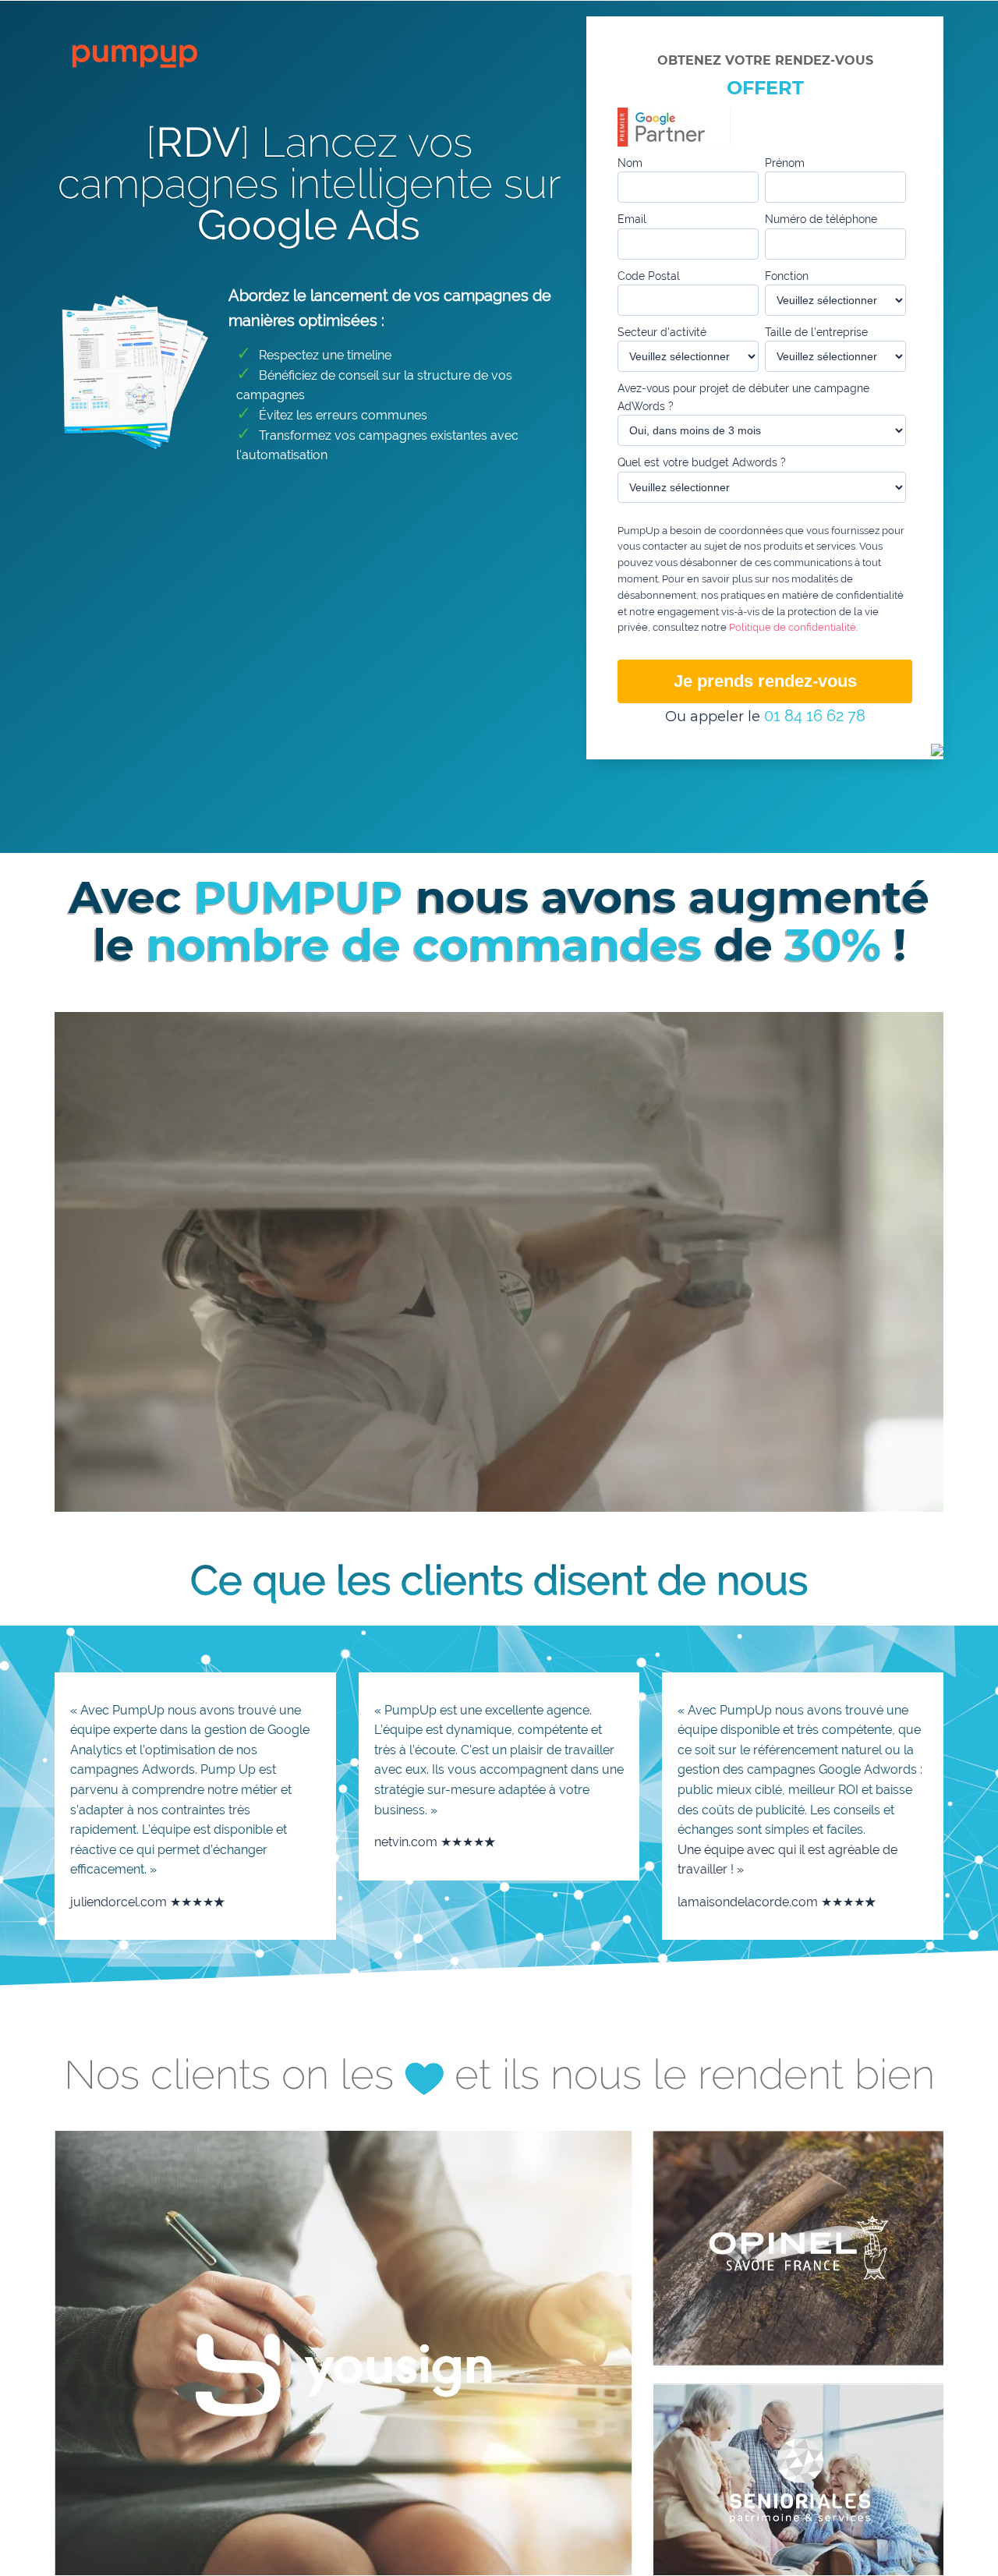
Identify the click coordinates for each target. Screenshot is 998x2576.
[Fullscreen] (814, 1496)
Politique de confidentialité (793, 627)
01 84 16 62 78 (815, 716)
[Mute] (703, 1496)
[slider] (407, 1496)
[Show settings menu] (740, 1496)
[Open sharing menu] (777, 1496)
